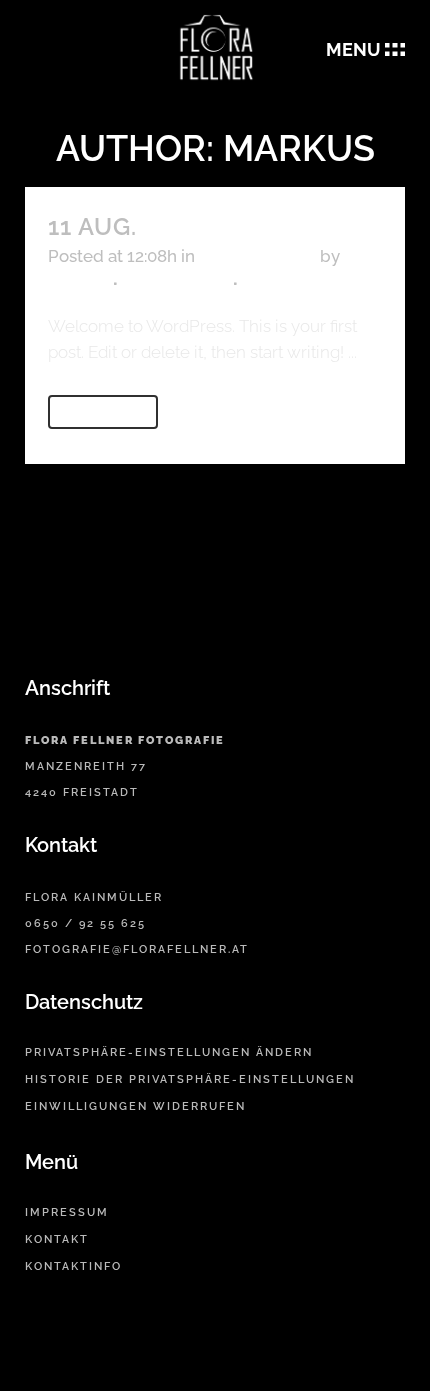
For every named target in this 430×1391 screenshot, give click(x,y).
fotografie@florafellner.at (137, 949)
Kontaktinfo (73, 1266)
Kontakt (57, 1239)
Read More (103, 412)
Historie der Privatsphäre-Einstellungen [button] (190, 1079)
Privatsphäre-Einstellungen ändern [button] (169, 1052)
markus (77, 282)
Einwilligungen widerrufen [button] (135, 1106)
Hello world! (239, 226)
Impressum (67, 1212)
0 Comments (175, 282)
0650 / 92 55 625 (85, 923)
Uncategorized (257, 256)
